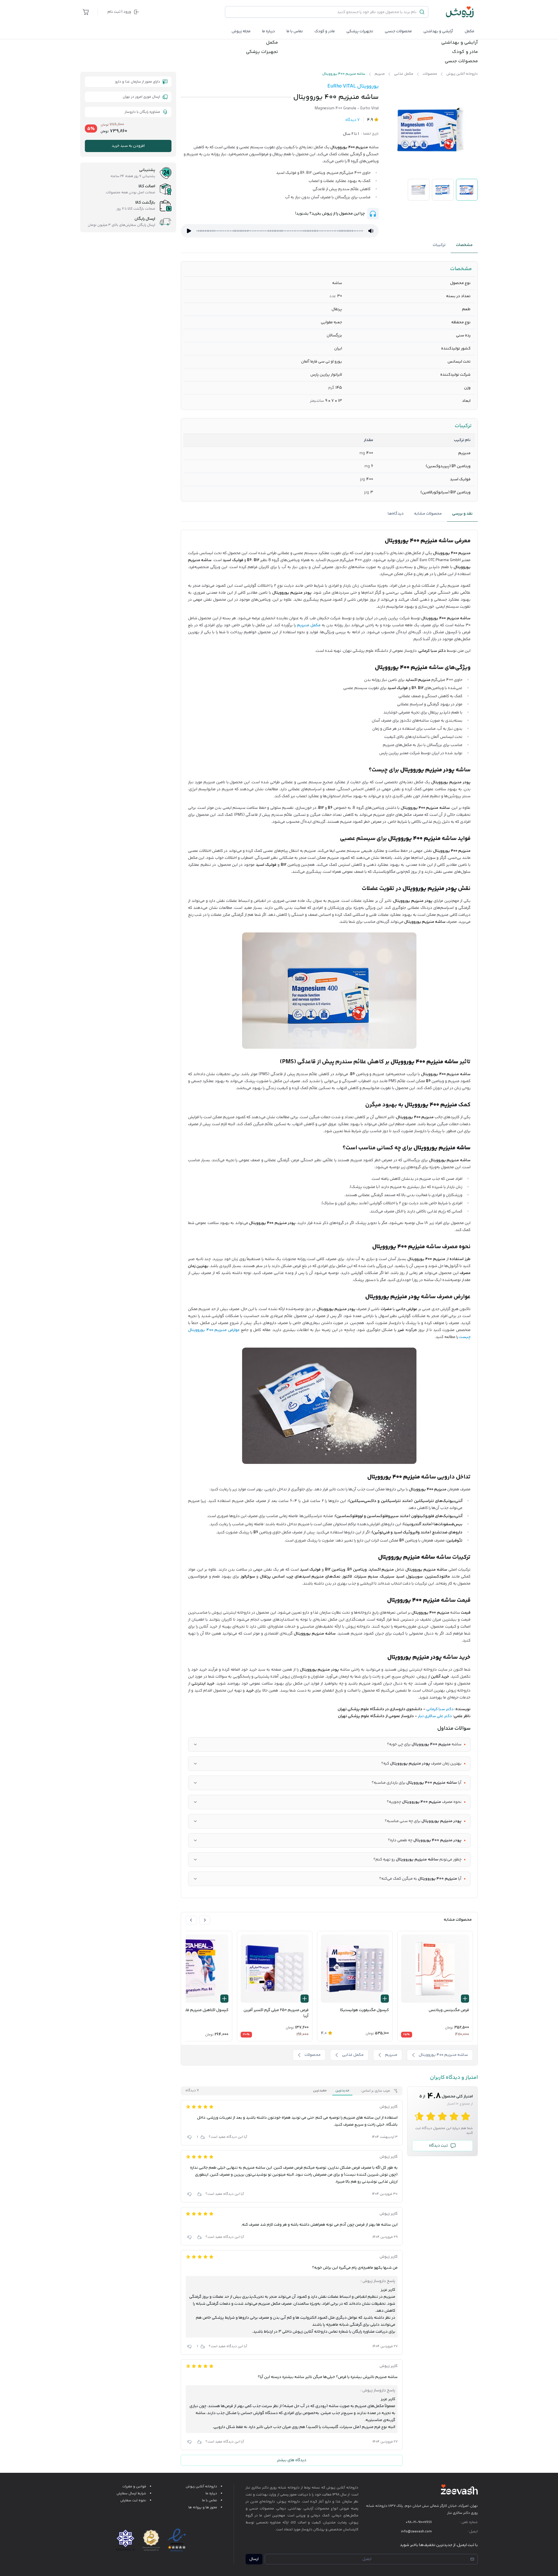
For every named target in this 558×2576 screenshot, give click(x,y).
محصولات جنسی (398, 31)
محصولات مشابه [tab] (428, 514)
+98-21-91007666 (419, 2522)
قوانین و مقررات (134, 2487)
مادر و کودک (465, 52)
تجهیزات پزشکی (360, 31)
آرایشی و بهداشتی (438, 31)
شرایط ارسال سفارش (131, 2494)
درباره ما (269, 31)
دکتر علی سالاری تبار (435, 1716)
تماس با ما (295, 31)
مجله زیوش (241, 31)
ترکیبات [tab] (439, 245)
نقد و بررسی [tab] (462, 514)
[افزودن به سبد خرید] (465, 1999)
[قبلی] (205, 1920)
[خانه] (460, 12)
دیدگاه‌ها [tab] (396, 514)
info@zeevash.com (416, 2532)
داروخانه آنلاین (347, 2488)
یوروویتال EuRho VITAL (353, 86)
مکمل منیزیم (309, 625)
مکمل (470, 31)
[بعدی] (191, 1920)
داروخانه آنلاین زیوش (201, 2487)
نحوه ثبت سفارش (133, 2501)
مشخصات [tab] (464, 245)
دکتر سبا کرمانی (440, 1709)
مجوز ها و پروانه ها (203, 2508)
